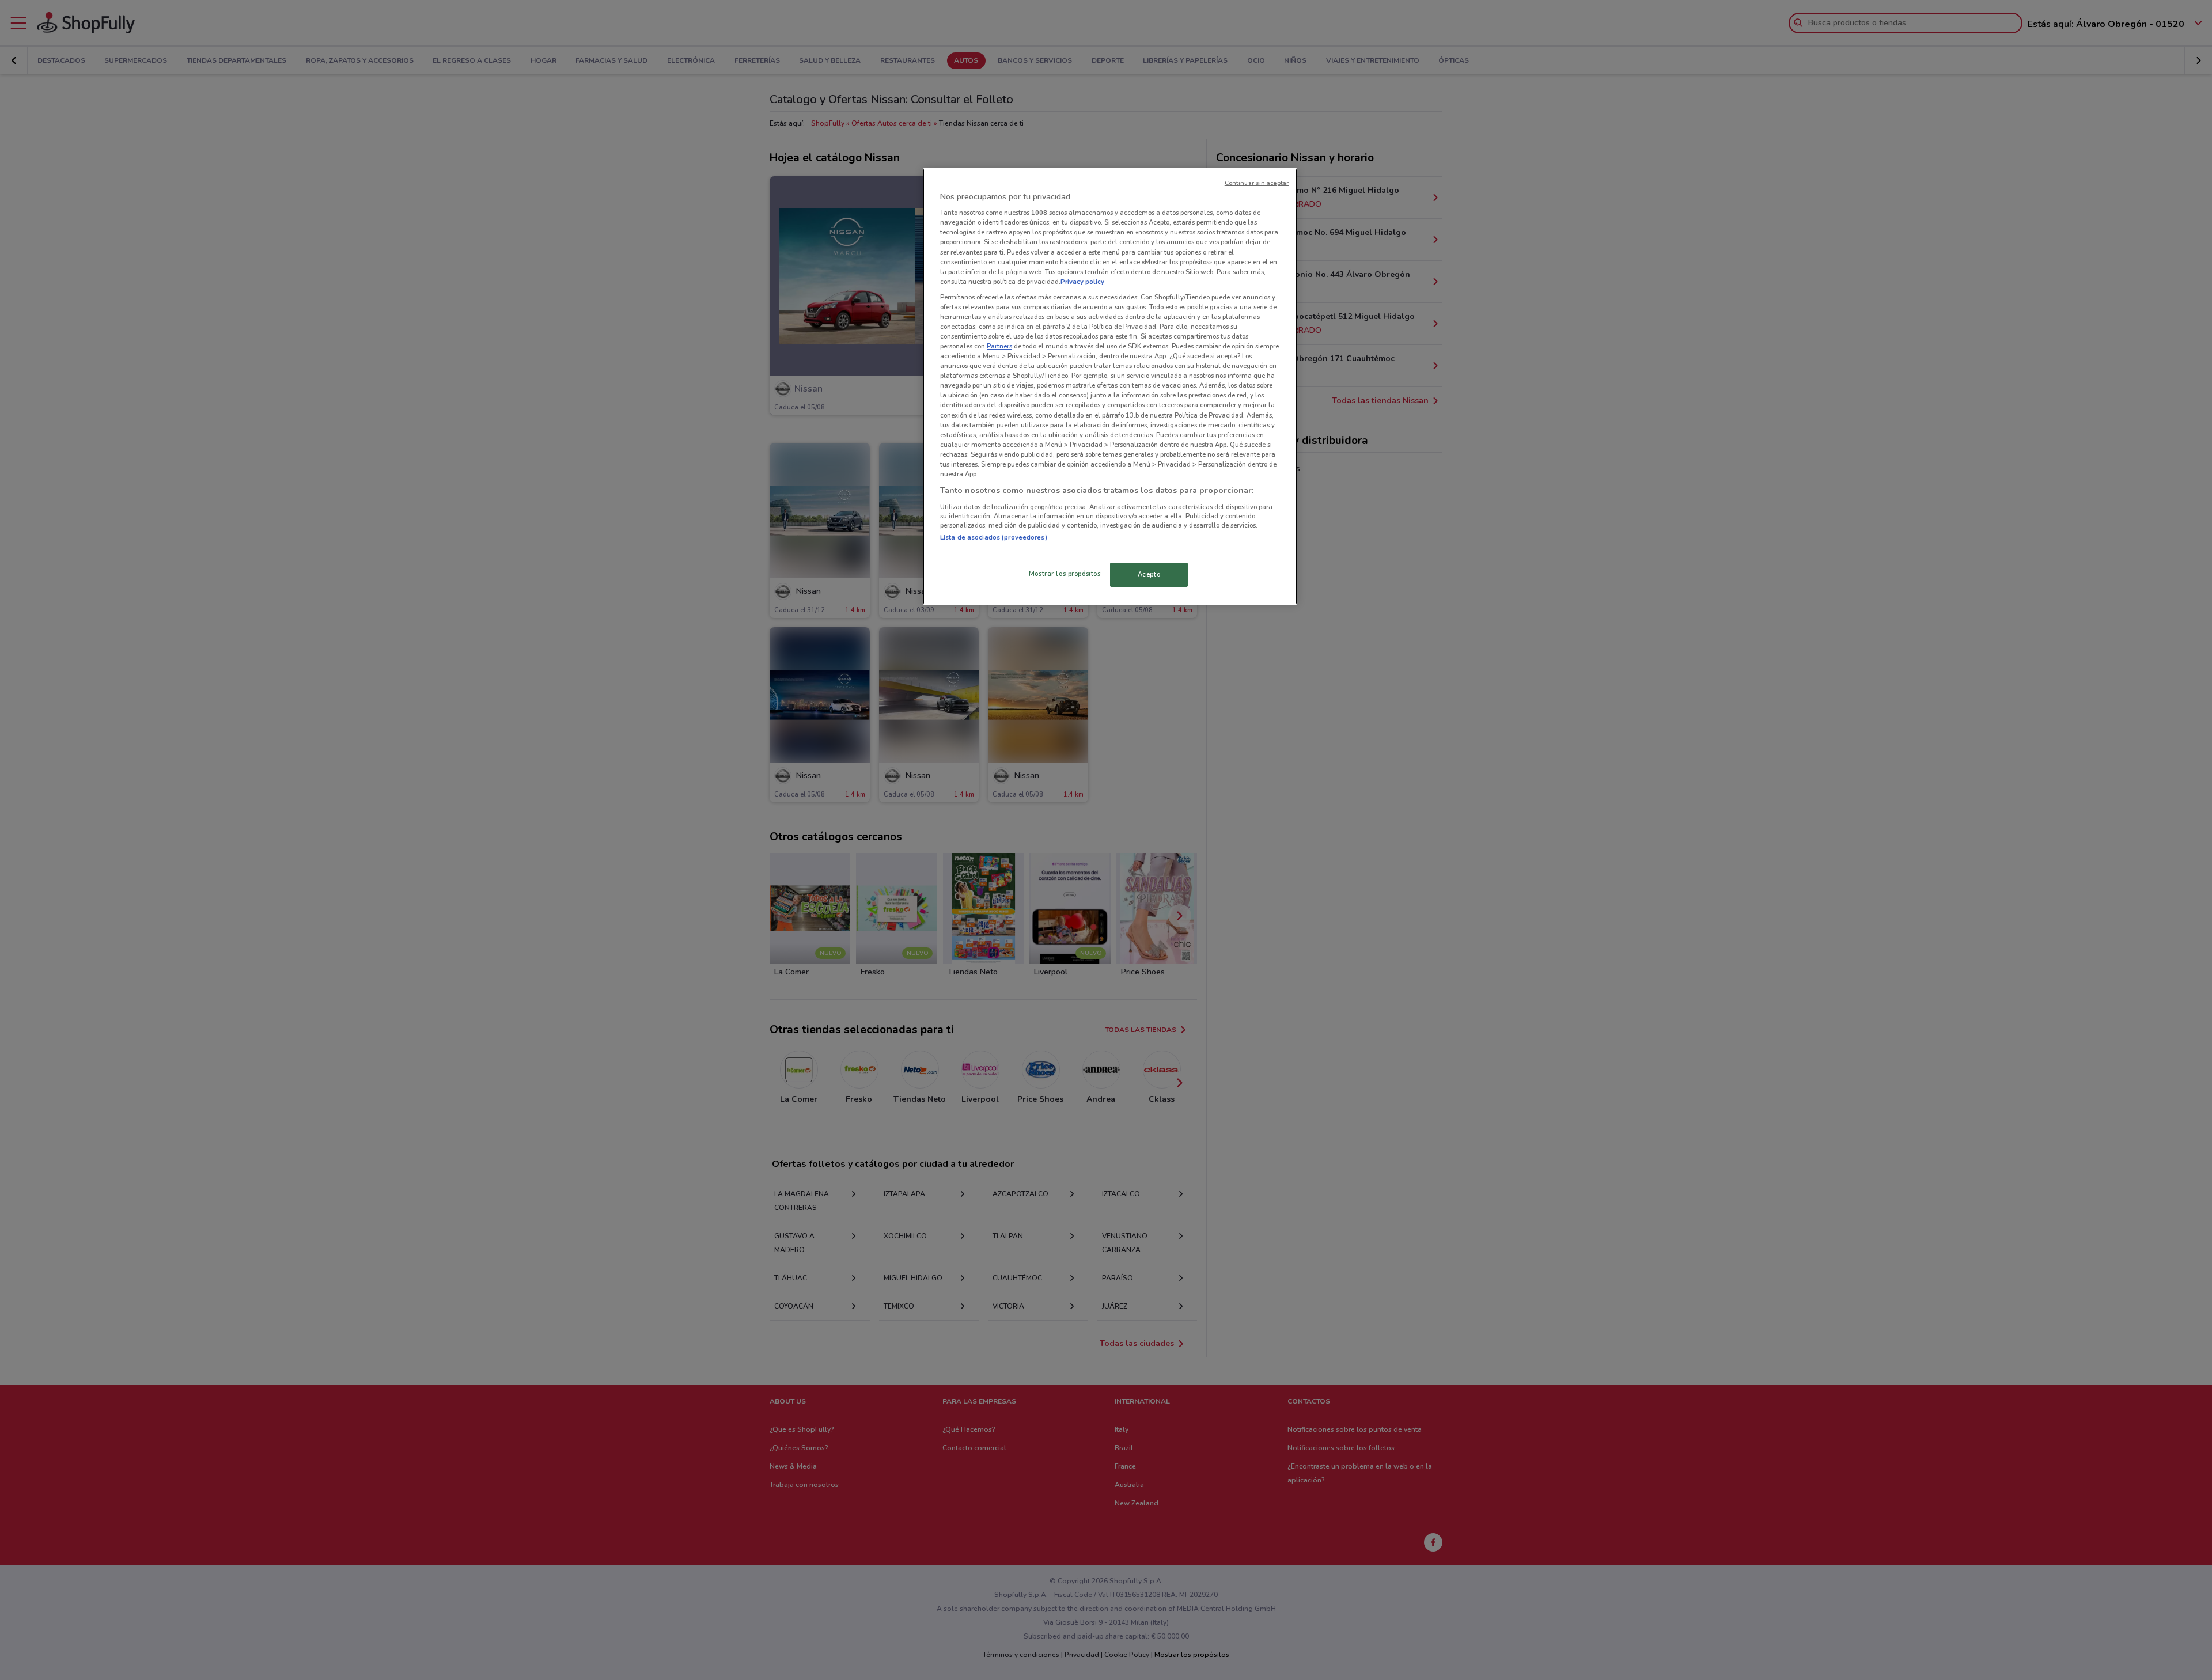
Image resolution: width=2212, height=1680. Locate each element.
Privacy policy (1082, 282)
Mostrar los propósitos (1065, 574)
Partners (999, 346)
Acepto (1149, 574)
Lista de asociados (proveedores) (994, 537)
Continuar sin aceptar (1257, 183)
